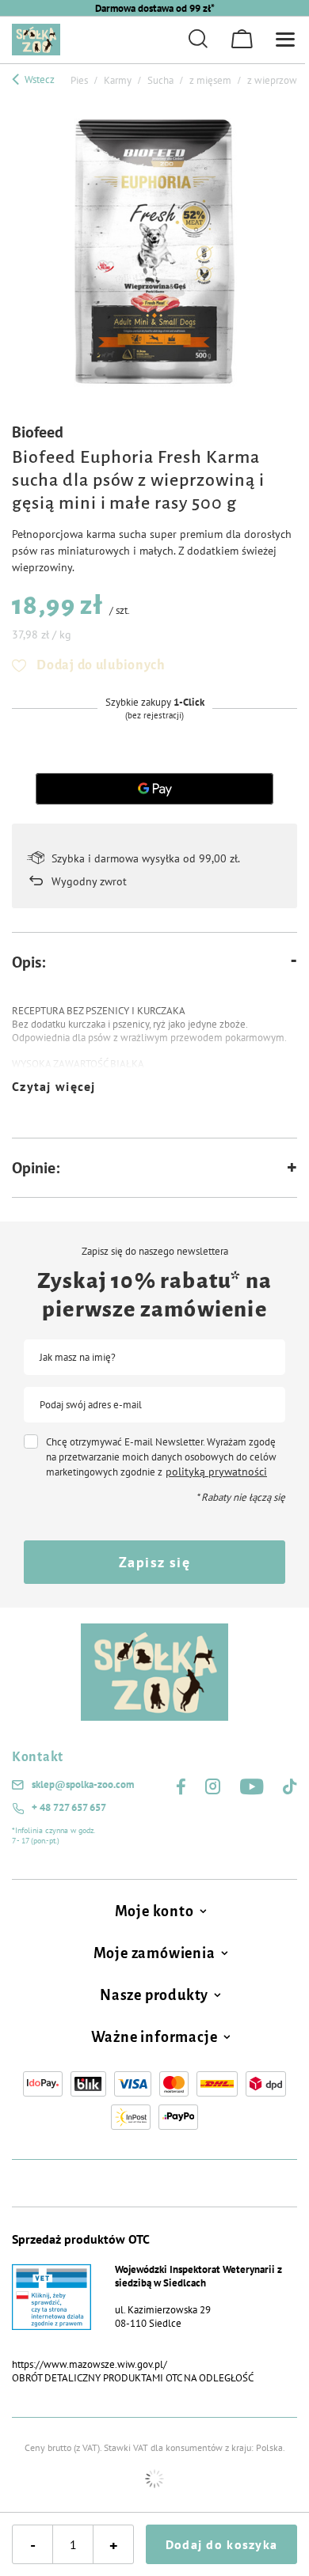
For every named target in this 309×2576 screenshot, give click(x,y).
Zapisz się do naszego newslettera (155, 1252)
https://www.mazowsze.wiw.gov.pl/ (90, 2364)
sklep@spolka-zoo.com (83, 1785)
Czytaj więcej (54, 1086)
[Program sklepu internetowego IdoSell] (154, 2479)
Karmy (118, 80)
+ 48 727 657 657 (69, 1808)
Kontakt (38, 1757)
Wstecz (38, 80)
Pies (79, 80)
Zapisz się (154, 1562)
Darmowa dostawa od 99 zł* (155, 8)
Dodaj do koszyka (221, 2544)
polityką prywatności (216, 1472)
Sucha (160, 80)
